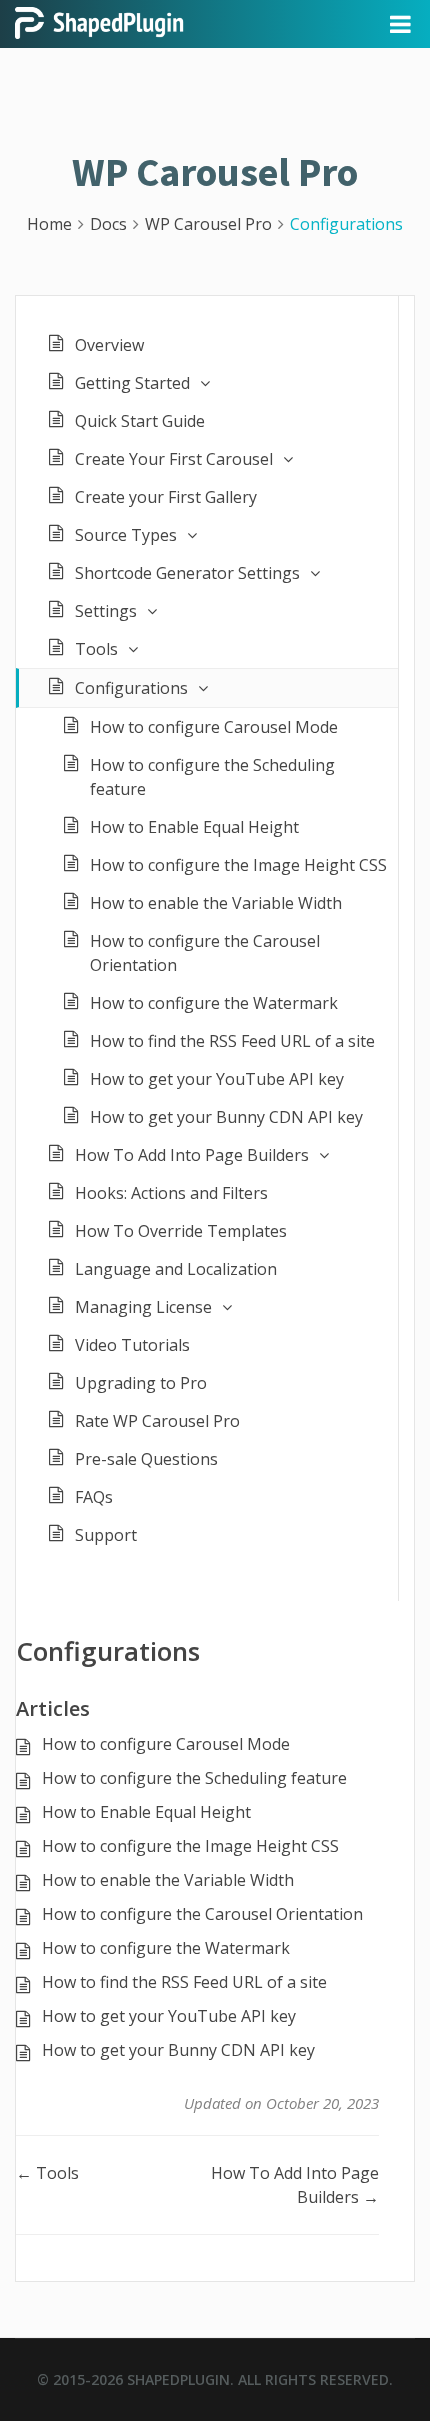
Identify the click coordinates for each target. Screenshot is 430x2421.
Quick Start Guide (140, 421)
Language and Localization (176, 1269)
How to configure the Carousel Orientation (205, 953)
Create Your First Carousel (174, 459)
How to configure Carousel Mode (214, 727)
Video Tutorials (132, 1345)
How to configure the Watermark (214, 1003)
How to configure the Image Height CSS (238, 865)
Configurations (131, 688)
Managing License (143, 1307)
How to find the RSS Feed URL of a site (232, 1041)
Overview (109, 345)
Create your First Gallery (166, 497)
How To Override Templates (181, 1231)
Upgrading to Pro (141, 1383)
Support (106, 1535)
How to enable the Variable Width (216, 903)
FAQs (94, 1497)
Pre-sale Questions (146, 1459)
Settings (106, 611)
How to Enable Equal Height (194, 827)
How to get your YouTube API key (217, 1079)
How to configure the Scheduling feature (212, 777)
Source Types (126, 535)
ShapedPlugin (178, 2379)
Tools (96, 649)
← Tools (47, 2173)
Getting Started (132, 383)
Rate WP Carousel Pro (157, 1421)
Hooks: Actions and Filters (171, 1193)
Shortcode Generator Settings (187, 573)
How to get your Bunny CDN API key (226, 1117)
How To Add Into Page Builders (192, 1155)
